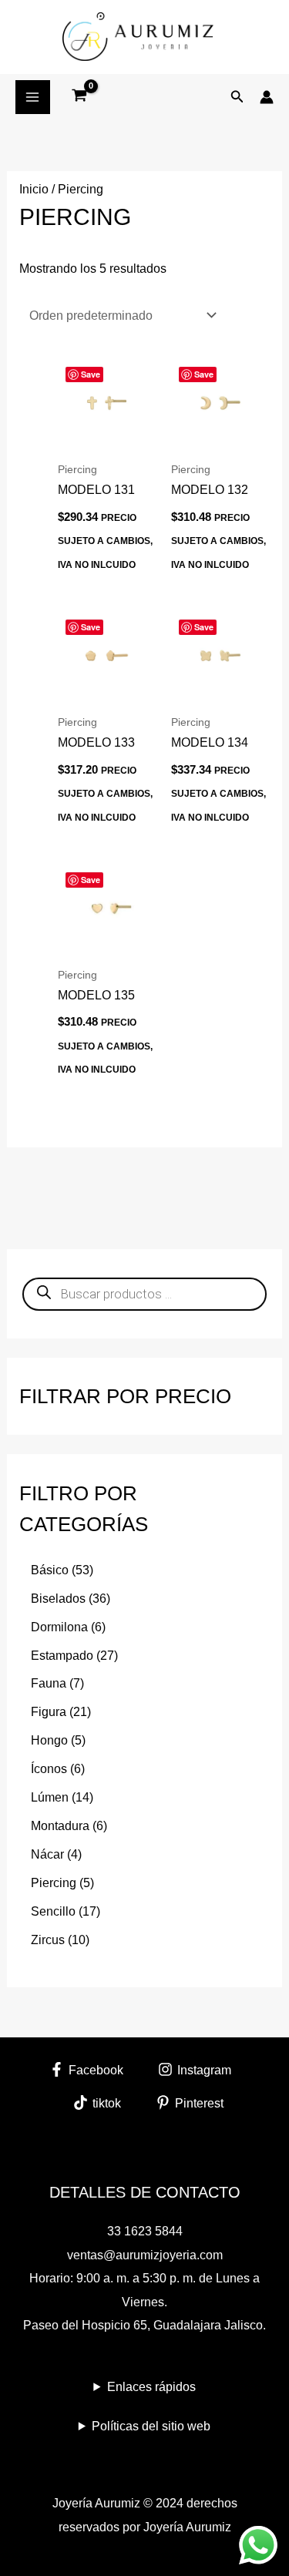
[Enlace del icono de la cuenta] (267, 97)
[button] (237, 97)
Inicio (34, 189)
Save (91, 374)
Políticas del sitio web (151, 2426)
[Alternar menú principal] (33, 97)
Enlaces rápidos (151, 2386)
